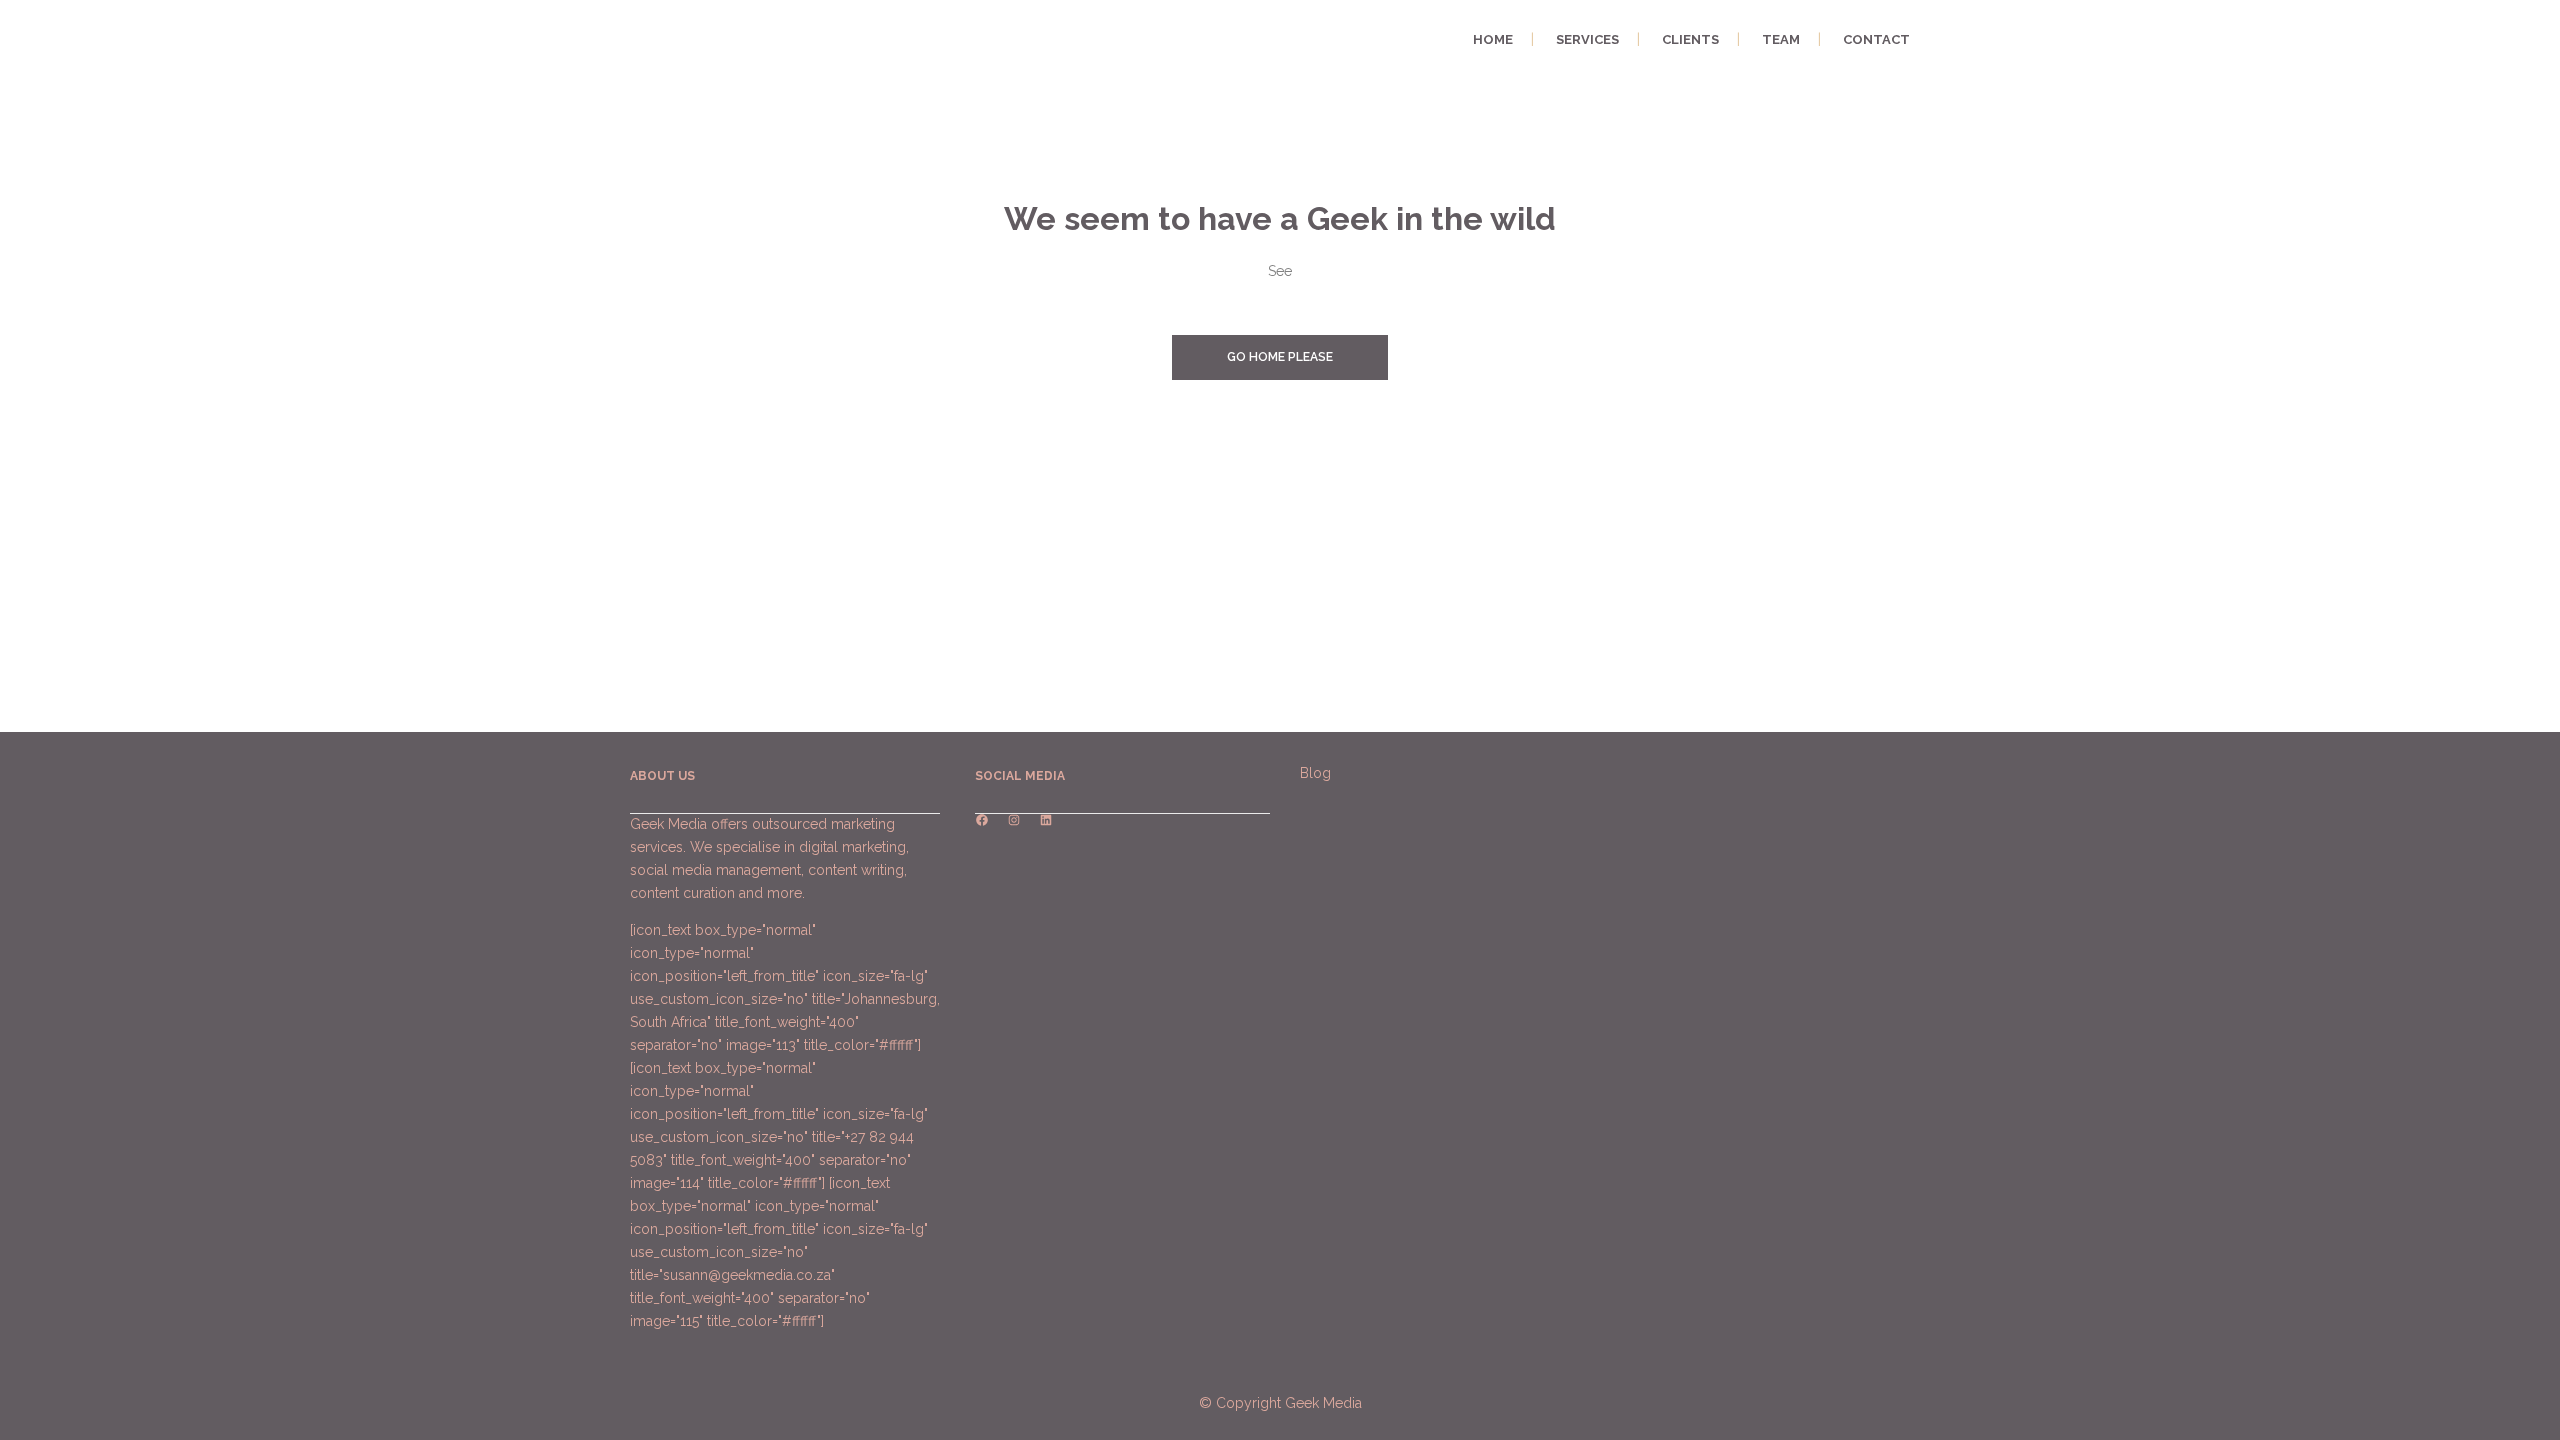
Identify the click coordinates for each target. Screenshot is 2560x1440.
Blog (1315, 773)
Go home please (1280, 357)
